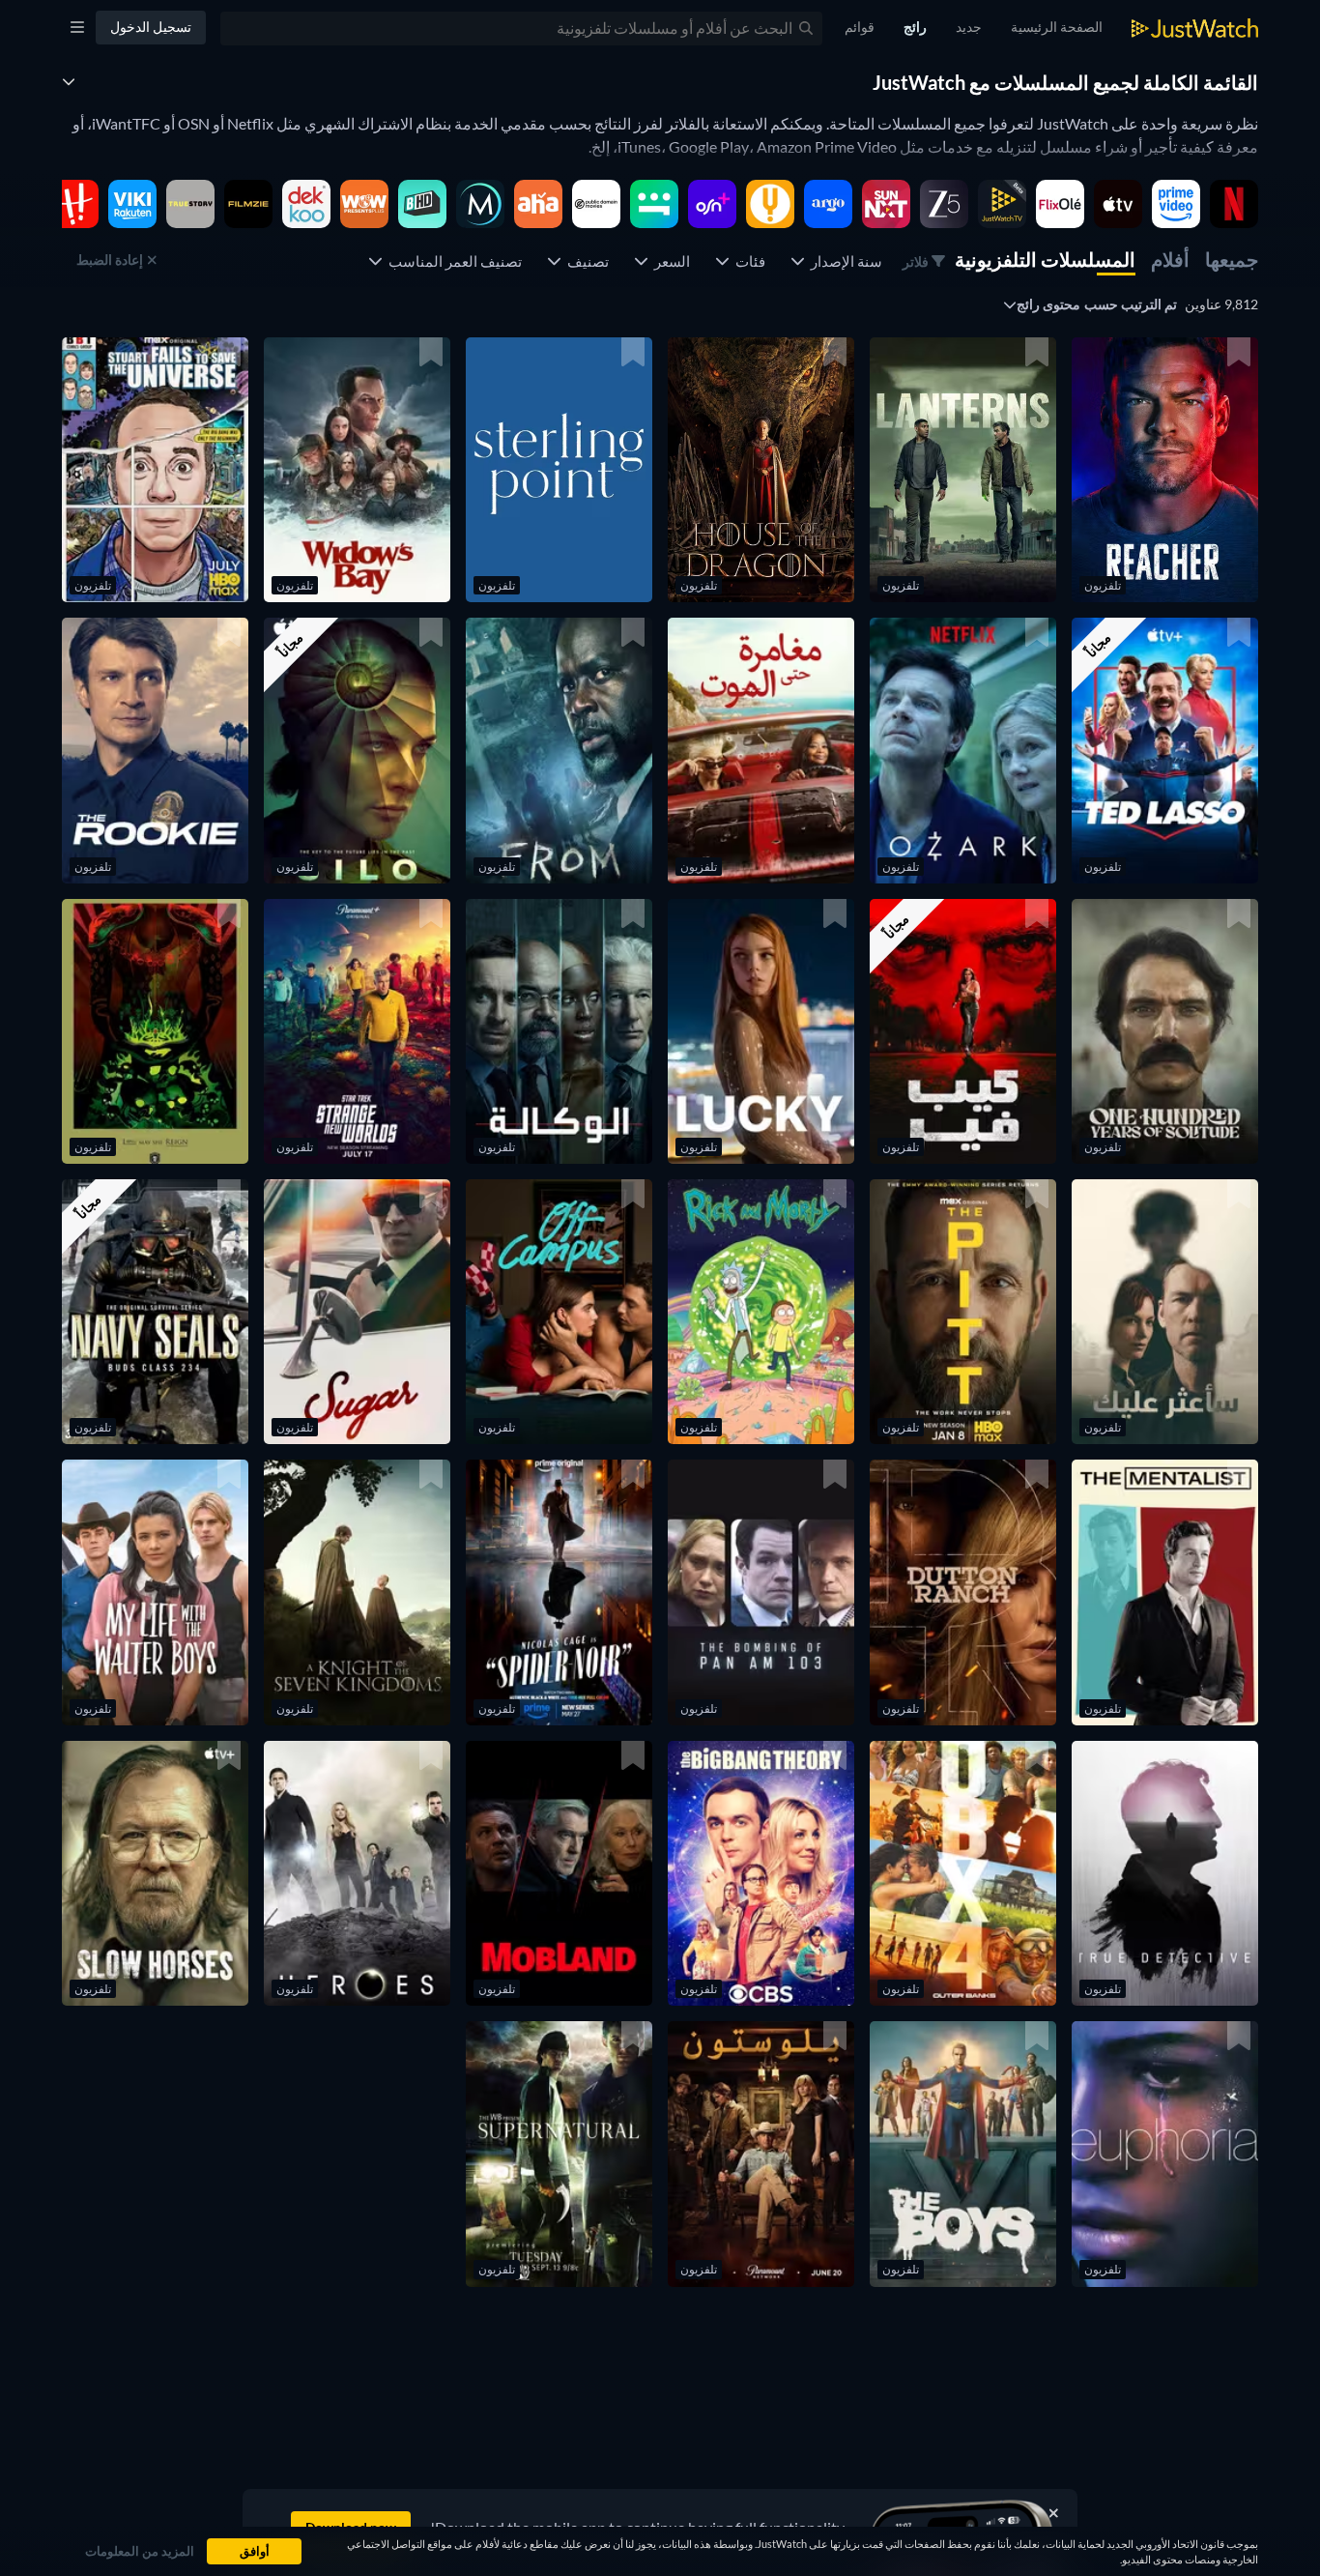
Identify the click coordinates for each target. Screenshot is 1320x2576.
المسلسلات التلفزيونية (1045, 259)
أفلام (1170, 259)
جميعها (1232, 259)
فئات (747, 261)
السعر (669, 261)
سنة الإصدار (844, 261)
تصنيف (585, 261)
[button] (1165, 470)
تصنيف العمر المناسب (452, 261)
